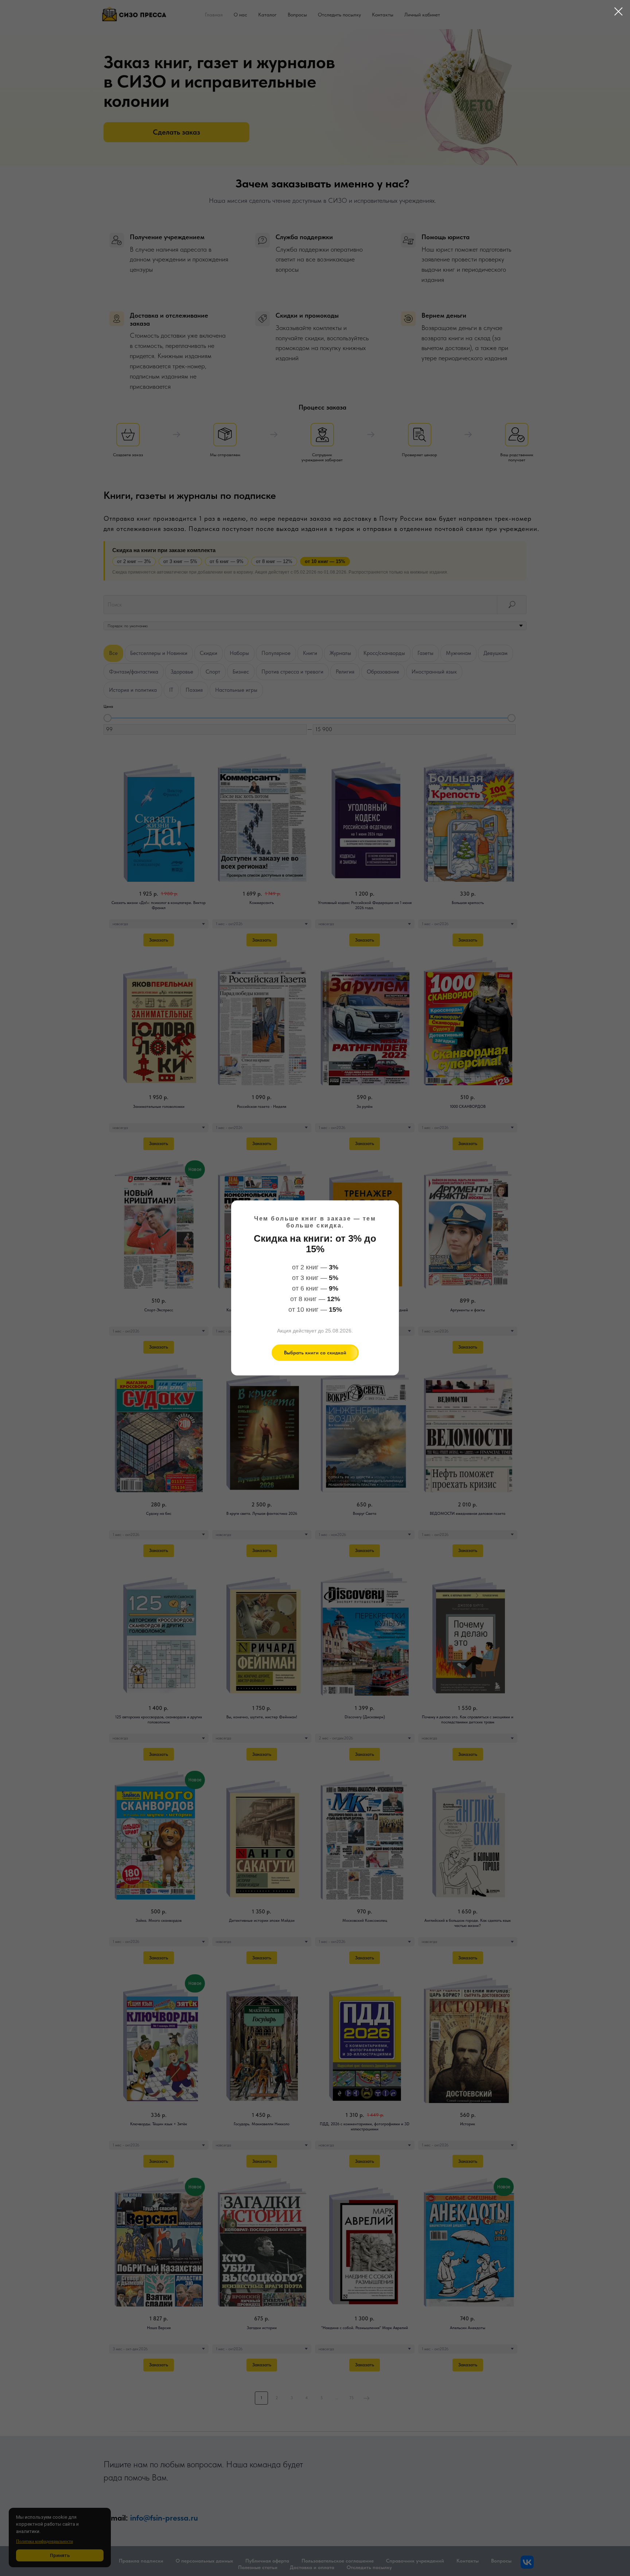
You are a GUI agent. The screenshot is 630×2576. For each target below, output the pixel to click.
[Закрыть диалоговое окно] (619, 11)
